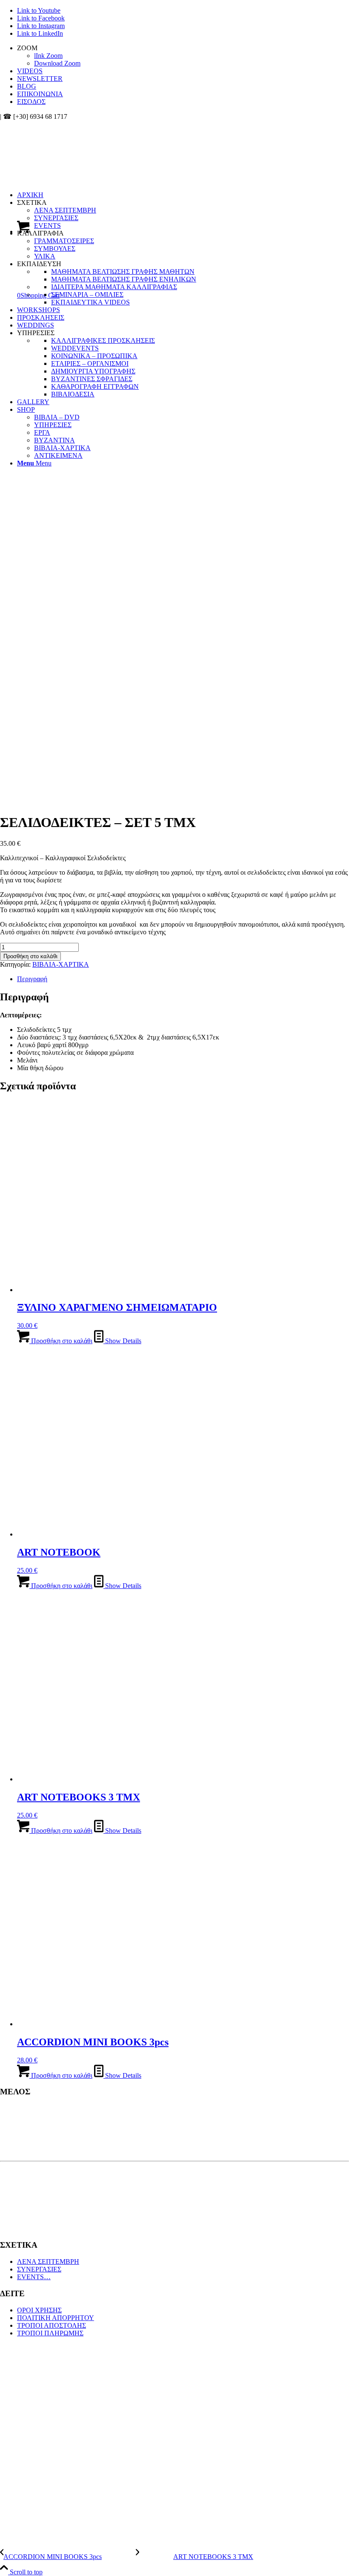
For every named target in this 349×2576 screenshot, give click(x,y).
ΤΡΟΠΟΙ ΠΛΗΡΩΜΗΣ (50, 2333)
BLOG (27, 86)
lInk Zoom (48, 56)
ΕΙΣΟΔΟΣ (31, 102)
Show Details (122, 1341)
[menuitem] (183, 56)
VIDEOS (30, 71)
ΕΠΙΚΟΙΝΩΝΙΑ (40, 94)
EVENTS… (34, 2277)
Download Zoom (57, 63)
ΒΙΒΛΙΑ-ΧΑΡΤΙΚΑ (61, 964)
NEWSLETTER (40, 79)
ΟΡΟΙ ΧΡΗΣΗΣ (39, 2310)
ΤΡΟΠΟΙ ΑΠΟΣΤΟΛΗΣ (51, 2325)
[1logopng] (64, 161)
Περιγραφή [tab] (32, 979)
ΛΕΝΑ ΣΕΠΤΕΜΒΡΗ (48, 2262)
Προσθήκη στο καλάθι (30, 956)
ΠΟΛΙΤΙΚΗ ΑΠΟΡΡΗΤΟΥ (56, 2318)
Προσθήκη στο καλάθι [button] (61, 1341)
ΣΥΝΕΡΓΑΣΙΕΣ (39, 2269)
